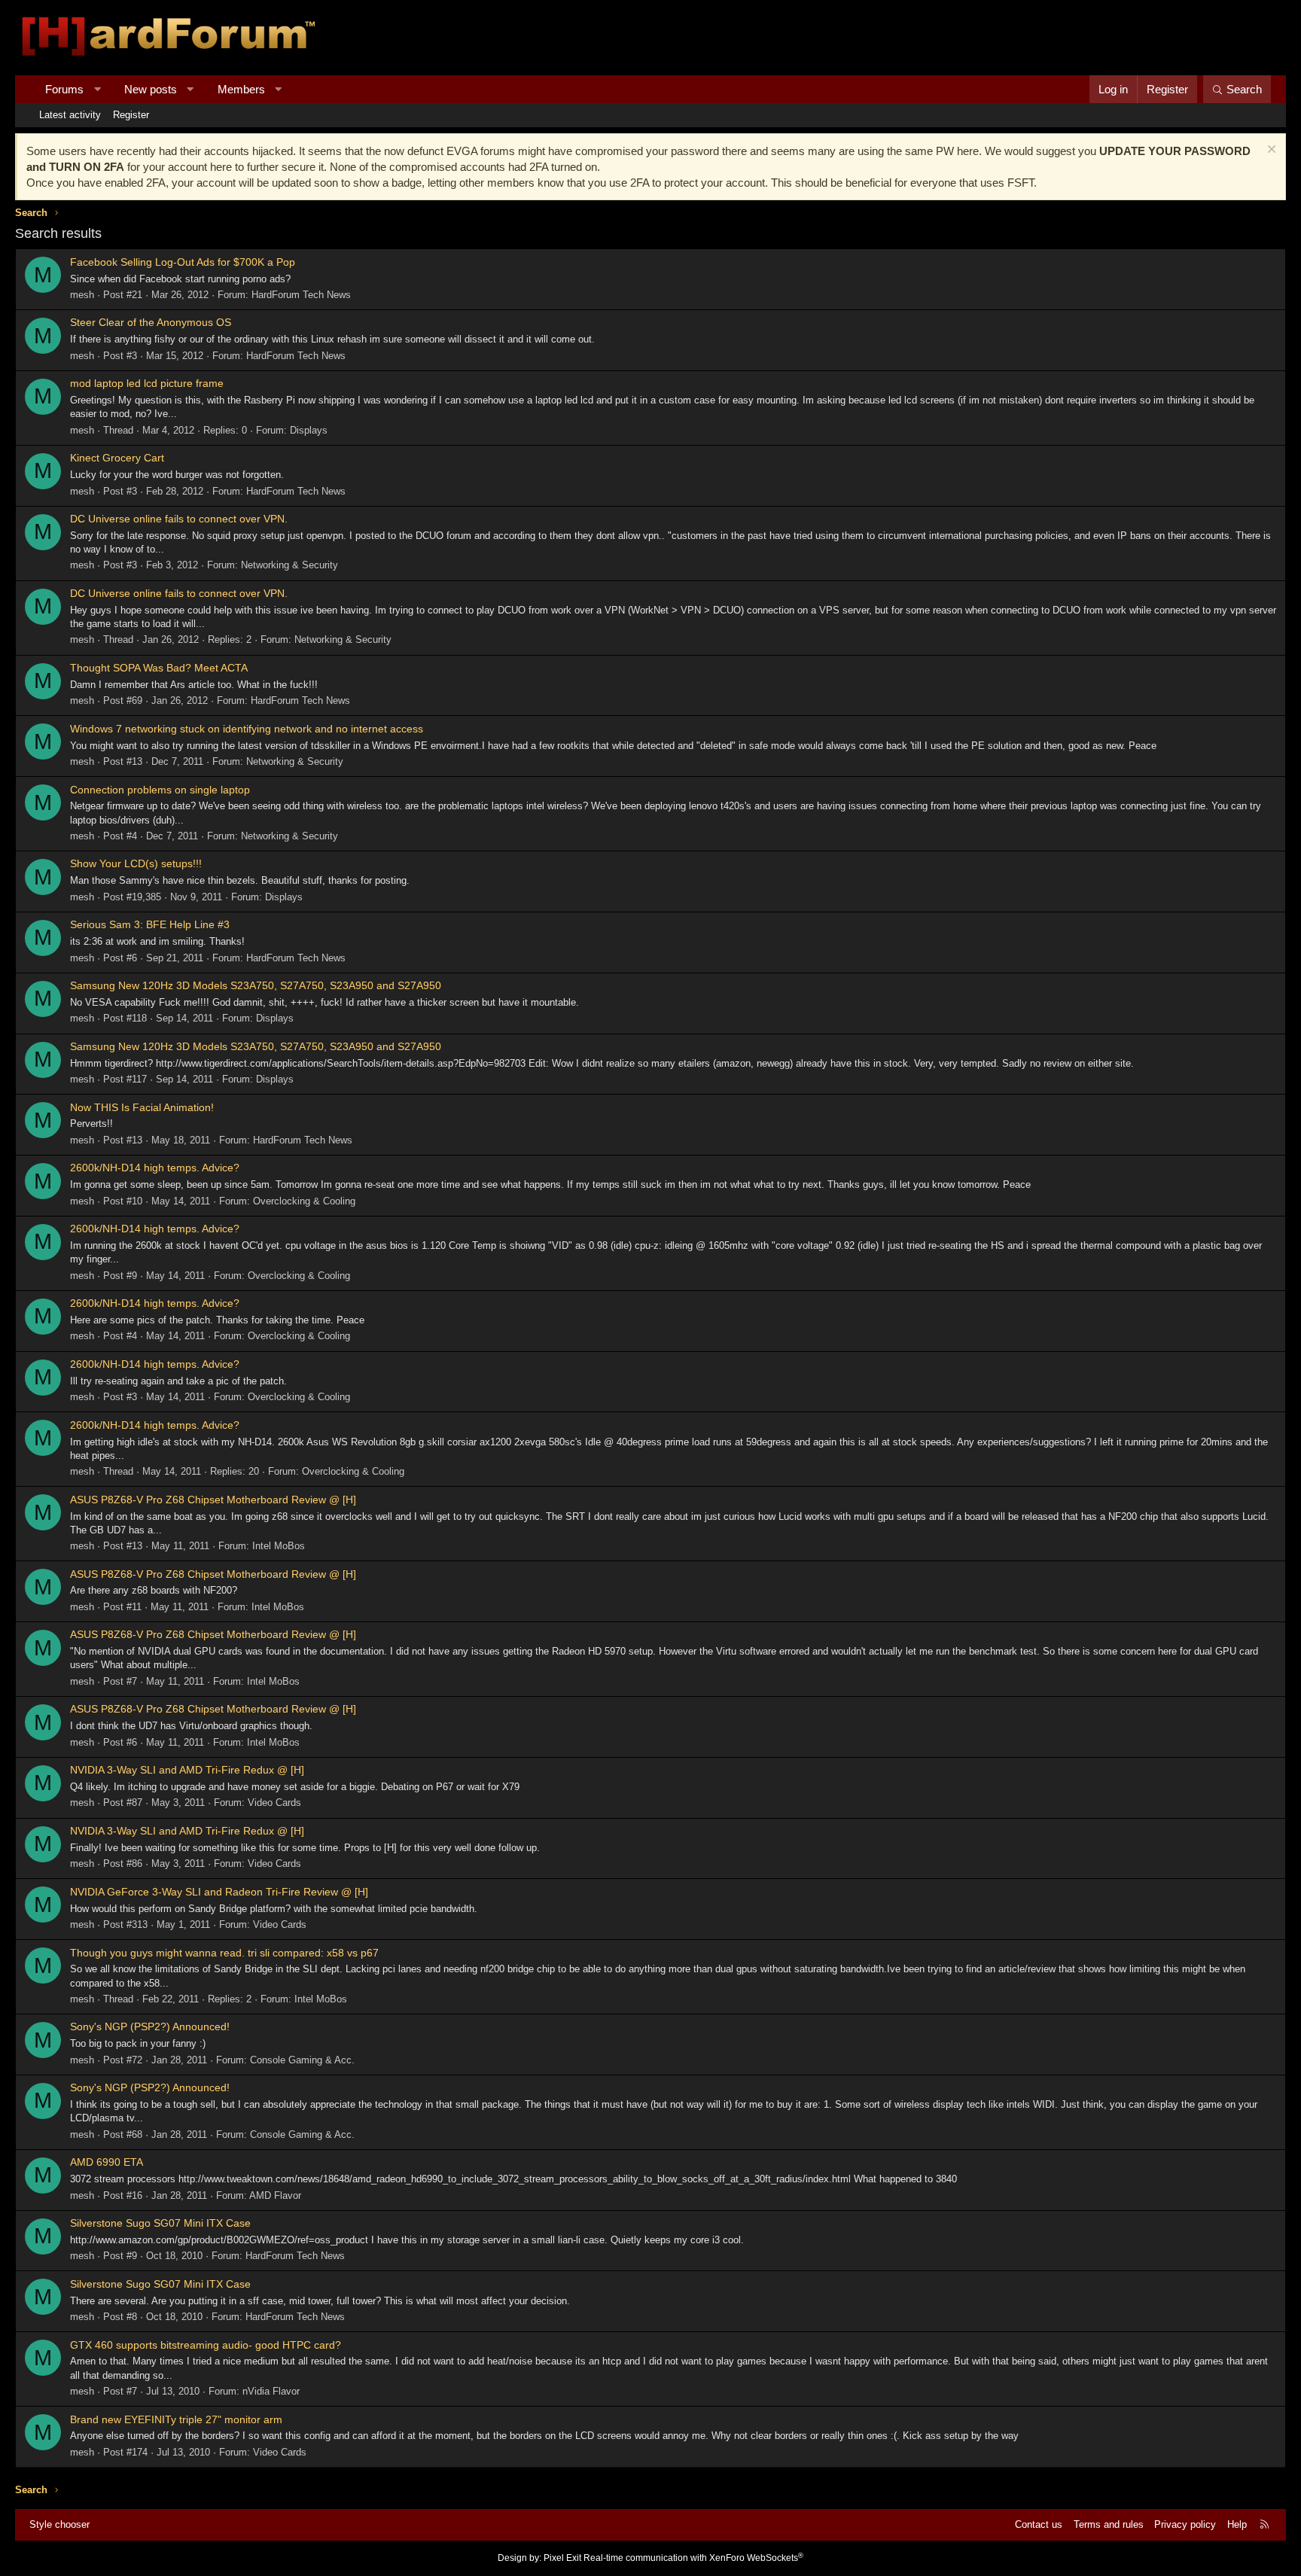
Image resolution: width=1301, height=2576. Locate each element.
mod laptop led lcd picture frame (147, 383)
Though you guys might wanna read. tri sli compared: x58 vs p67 (224, 1953)
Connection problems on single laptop (160, 790)
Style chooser (59, 2524)
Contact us (1039, 2524)
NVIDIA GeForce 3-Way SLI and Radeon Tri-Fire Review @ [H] (219, 1892)
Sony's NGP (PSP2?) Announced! (150, 2026)
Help (1237, 2524)
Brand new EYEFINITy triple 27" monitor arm (176, 2419)
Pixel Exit (562, 2558)
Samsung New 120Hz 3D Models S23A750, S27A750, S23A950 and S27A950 (256, 985)
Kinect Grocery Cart (117, 458)
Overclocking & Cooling (304, 1201)
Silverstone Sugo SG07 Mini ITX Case (160, 2223)
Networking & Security (289, 565)
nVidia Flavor (271, 2391)
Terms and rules (1109, 2524)
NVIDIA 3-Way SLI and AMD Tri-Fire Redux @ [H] (187, 1770)
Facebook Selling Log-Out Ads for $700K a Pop (183, 262)
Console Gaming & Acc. (302, 2060)
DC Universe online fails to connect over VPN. (179, 519)
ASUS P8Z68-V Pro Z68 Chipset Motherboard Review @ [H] (213, 1500)
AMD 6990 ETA (107, 2162)
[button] (97, 89)
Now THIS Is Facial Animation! (142, 1107)
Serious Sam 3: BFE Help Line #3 (150, 924)
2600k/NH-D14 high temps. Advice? (155, 1168)
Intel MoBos (279, 1546)
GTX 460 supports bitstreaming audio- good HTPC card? (206, 2345)
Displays (309, 430)
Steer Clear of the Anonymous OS (151, 322)
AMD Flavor (275, 2195)
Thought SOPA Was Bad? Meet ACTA (159, 668)
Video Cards (274, 1803)
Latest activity (70, 115)
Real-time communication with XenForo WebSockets (693, 2558)
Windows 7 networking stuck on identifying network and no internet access (247, 729)
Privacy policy (1185, 2524)
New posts (151, 89)
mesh (82, 295)
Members (241, 89)
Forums (64, 89)
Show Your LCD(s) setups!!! (136, 863)
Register (131, 115)
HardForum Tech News (301, 295)
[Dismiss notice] (1270, 151)
